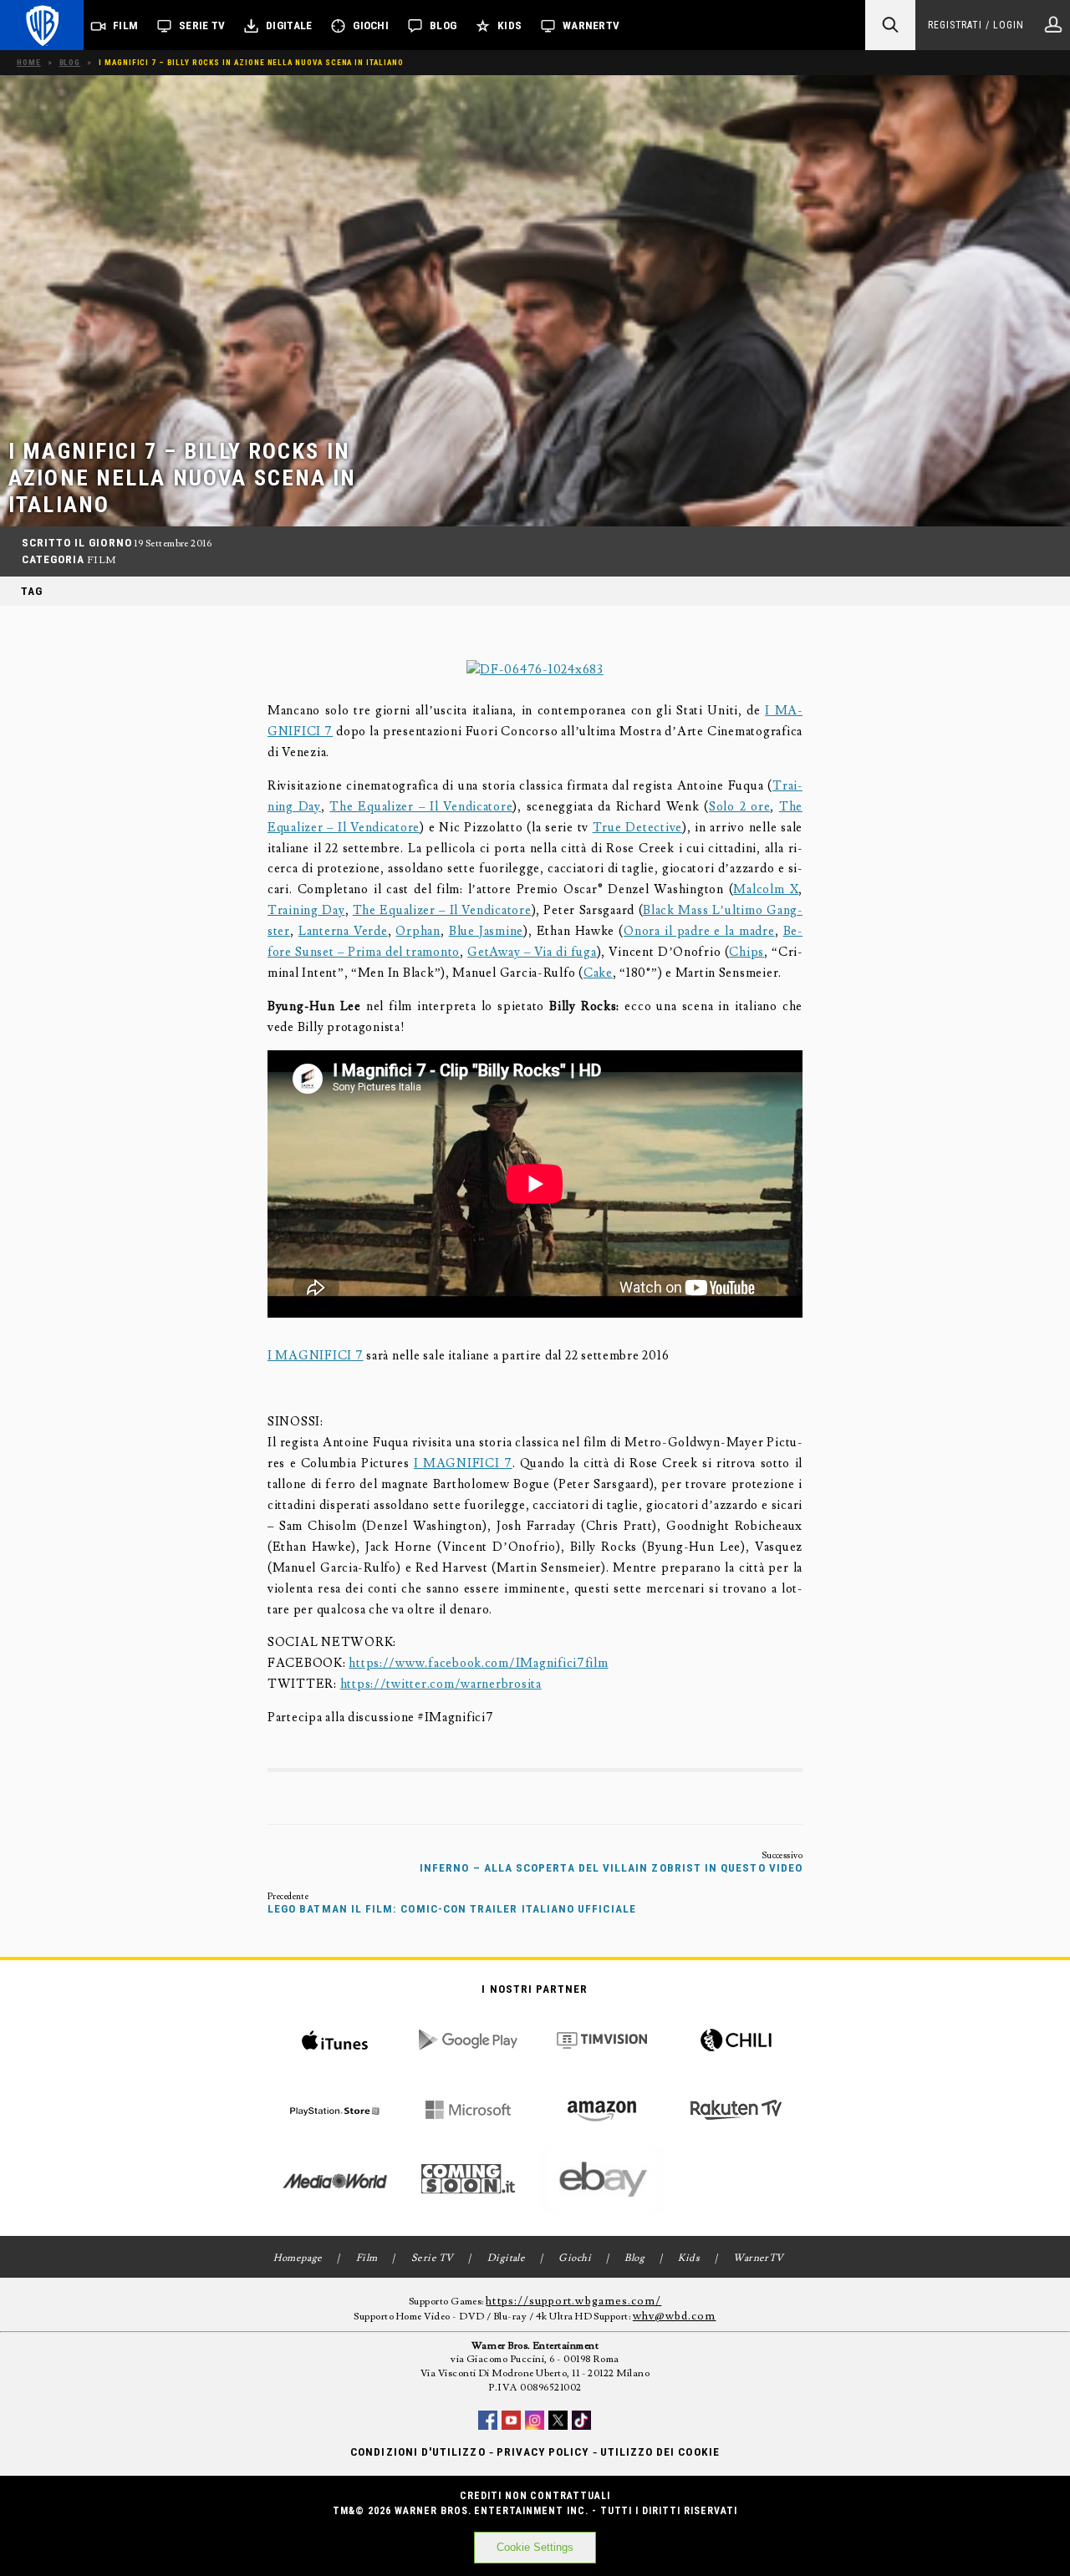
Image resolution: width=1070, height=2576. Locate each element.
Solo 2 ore (739, 807)
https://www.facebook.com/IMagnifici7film (478, 1663)
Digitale (289, 25)
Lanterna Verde (343, 931)
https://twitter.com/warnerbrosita (441, 1684)
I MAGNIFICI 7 (316, 1356)
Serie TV (202, 25)
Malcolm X (766, 889)
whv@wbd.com (675, 2316)
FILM (102, 560)
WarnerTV (591, 25)
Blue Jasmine (486, 931)
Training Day (306, 910)
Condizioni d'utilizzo (418, 2452)
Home (29, 62)
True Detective (637, 828)
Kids (510, 25)
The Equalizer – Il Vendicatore (421, 807)
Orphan (418, 931)
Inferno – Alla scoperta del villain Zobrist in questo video (611, 1868)
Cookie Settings (535, 2547)
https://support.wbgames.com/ (573, 2301)
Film (125, 25)
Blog (443, 25)
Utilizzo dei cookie (660, 2452)
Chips (746, 952)
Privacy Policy (543, 2452)
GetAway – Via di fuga (532, 952)
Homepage (298, 2258)
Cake (598, 973)
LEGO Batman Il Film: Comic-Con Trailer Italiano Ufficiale (452, 1909)
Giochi (371, 25)
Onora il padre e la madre (699, 931)
